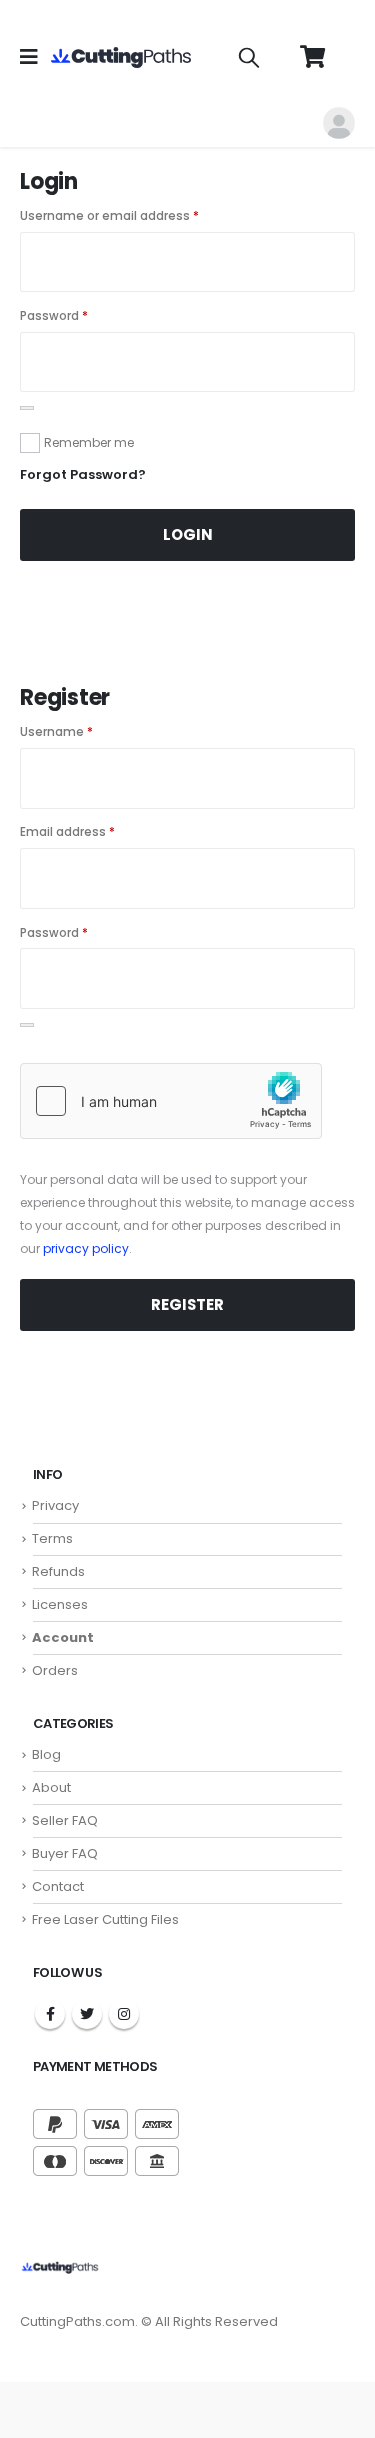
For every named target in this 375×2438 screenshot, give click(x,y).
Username (56, 732)
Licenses (60, 1604)
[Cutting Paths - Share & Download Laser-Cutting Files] (126, 58)
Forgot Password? (83, 474)
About (51, 1787)
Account (63, 1637)
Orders (55, 1670)
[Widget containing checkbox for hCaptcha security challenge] (171, 1101)
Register (187, 1304)
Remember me (89, 442)
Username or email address (109, 216)
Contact (58, 1886)
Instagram (124, 2014)
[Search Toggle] (249, 57)
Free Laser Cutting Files (105, 1919)
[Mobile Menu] (35, 57)
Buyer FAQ (65, 1853)
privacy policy (86, 1248)
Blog (46, 1754)
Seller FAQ (65, 1820)
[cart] (312, 57)
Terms (52, 1538)
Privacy (55, 1505)
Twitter (87, 2014)
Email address (67, 832)
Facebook (50, 2014)
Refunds (58, 1571)
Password (54, 316)
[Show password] (27, 408)
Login (188, 534)
